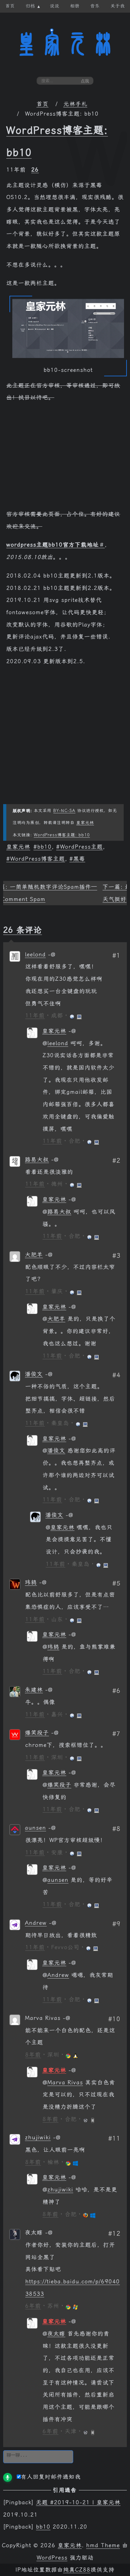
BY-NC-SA (64, 811)
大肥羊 (34, 1255)
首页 (43, 104)
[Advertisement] (65, 459)
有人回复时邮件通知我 (51, 2477)
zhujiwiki (38, 2137)
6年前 (33, 2306)
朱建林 (34, 1690)
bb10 (44, 847)
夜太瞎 (56, 2334)
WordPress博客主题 (38, 859)
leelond (35, 955)
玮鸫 (31, 1582)
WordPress (52, 2558)
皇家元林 (65, 44)
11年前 (35, 1015)
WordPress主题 (81, 847)
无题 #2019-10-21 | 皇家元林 (78, 2502)
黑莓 (79, 859)
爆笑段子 (37, 1733)
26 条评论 (23, 930)
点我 (85, 81)
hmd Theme (103, 2545)
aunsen (35, 1828)
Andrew (36, 1923)
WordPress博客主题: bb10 (62, 835)
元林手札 (75, 104)
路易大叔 (37, 1160)
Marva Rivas (65, 2082)
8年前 (33, 2055)
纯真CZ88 (77, 2570)
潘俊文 (34, 1374)
